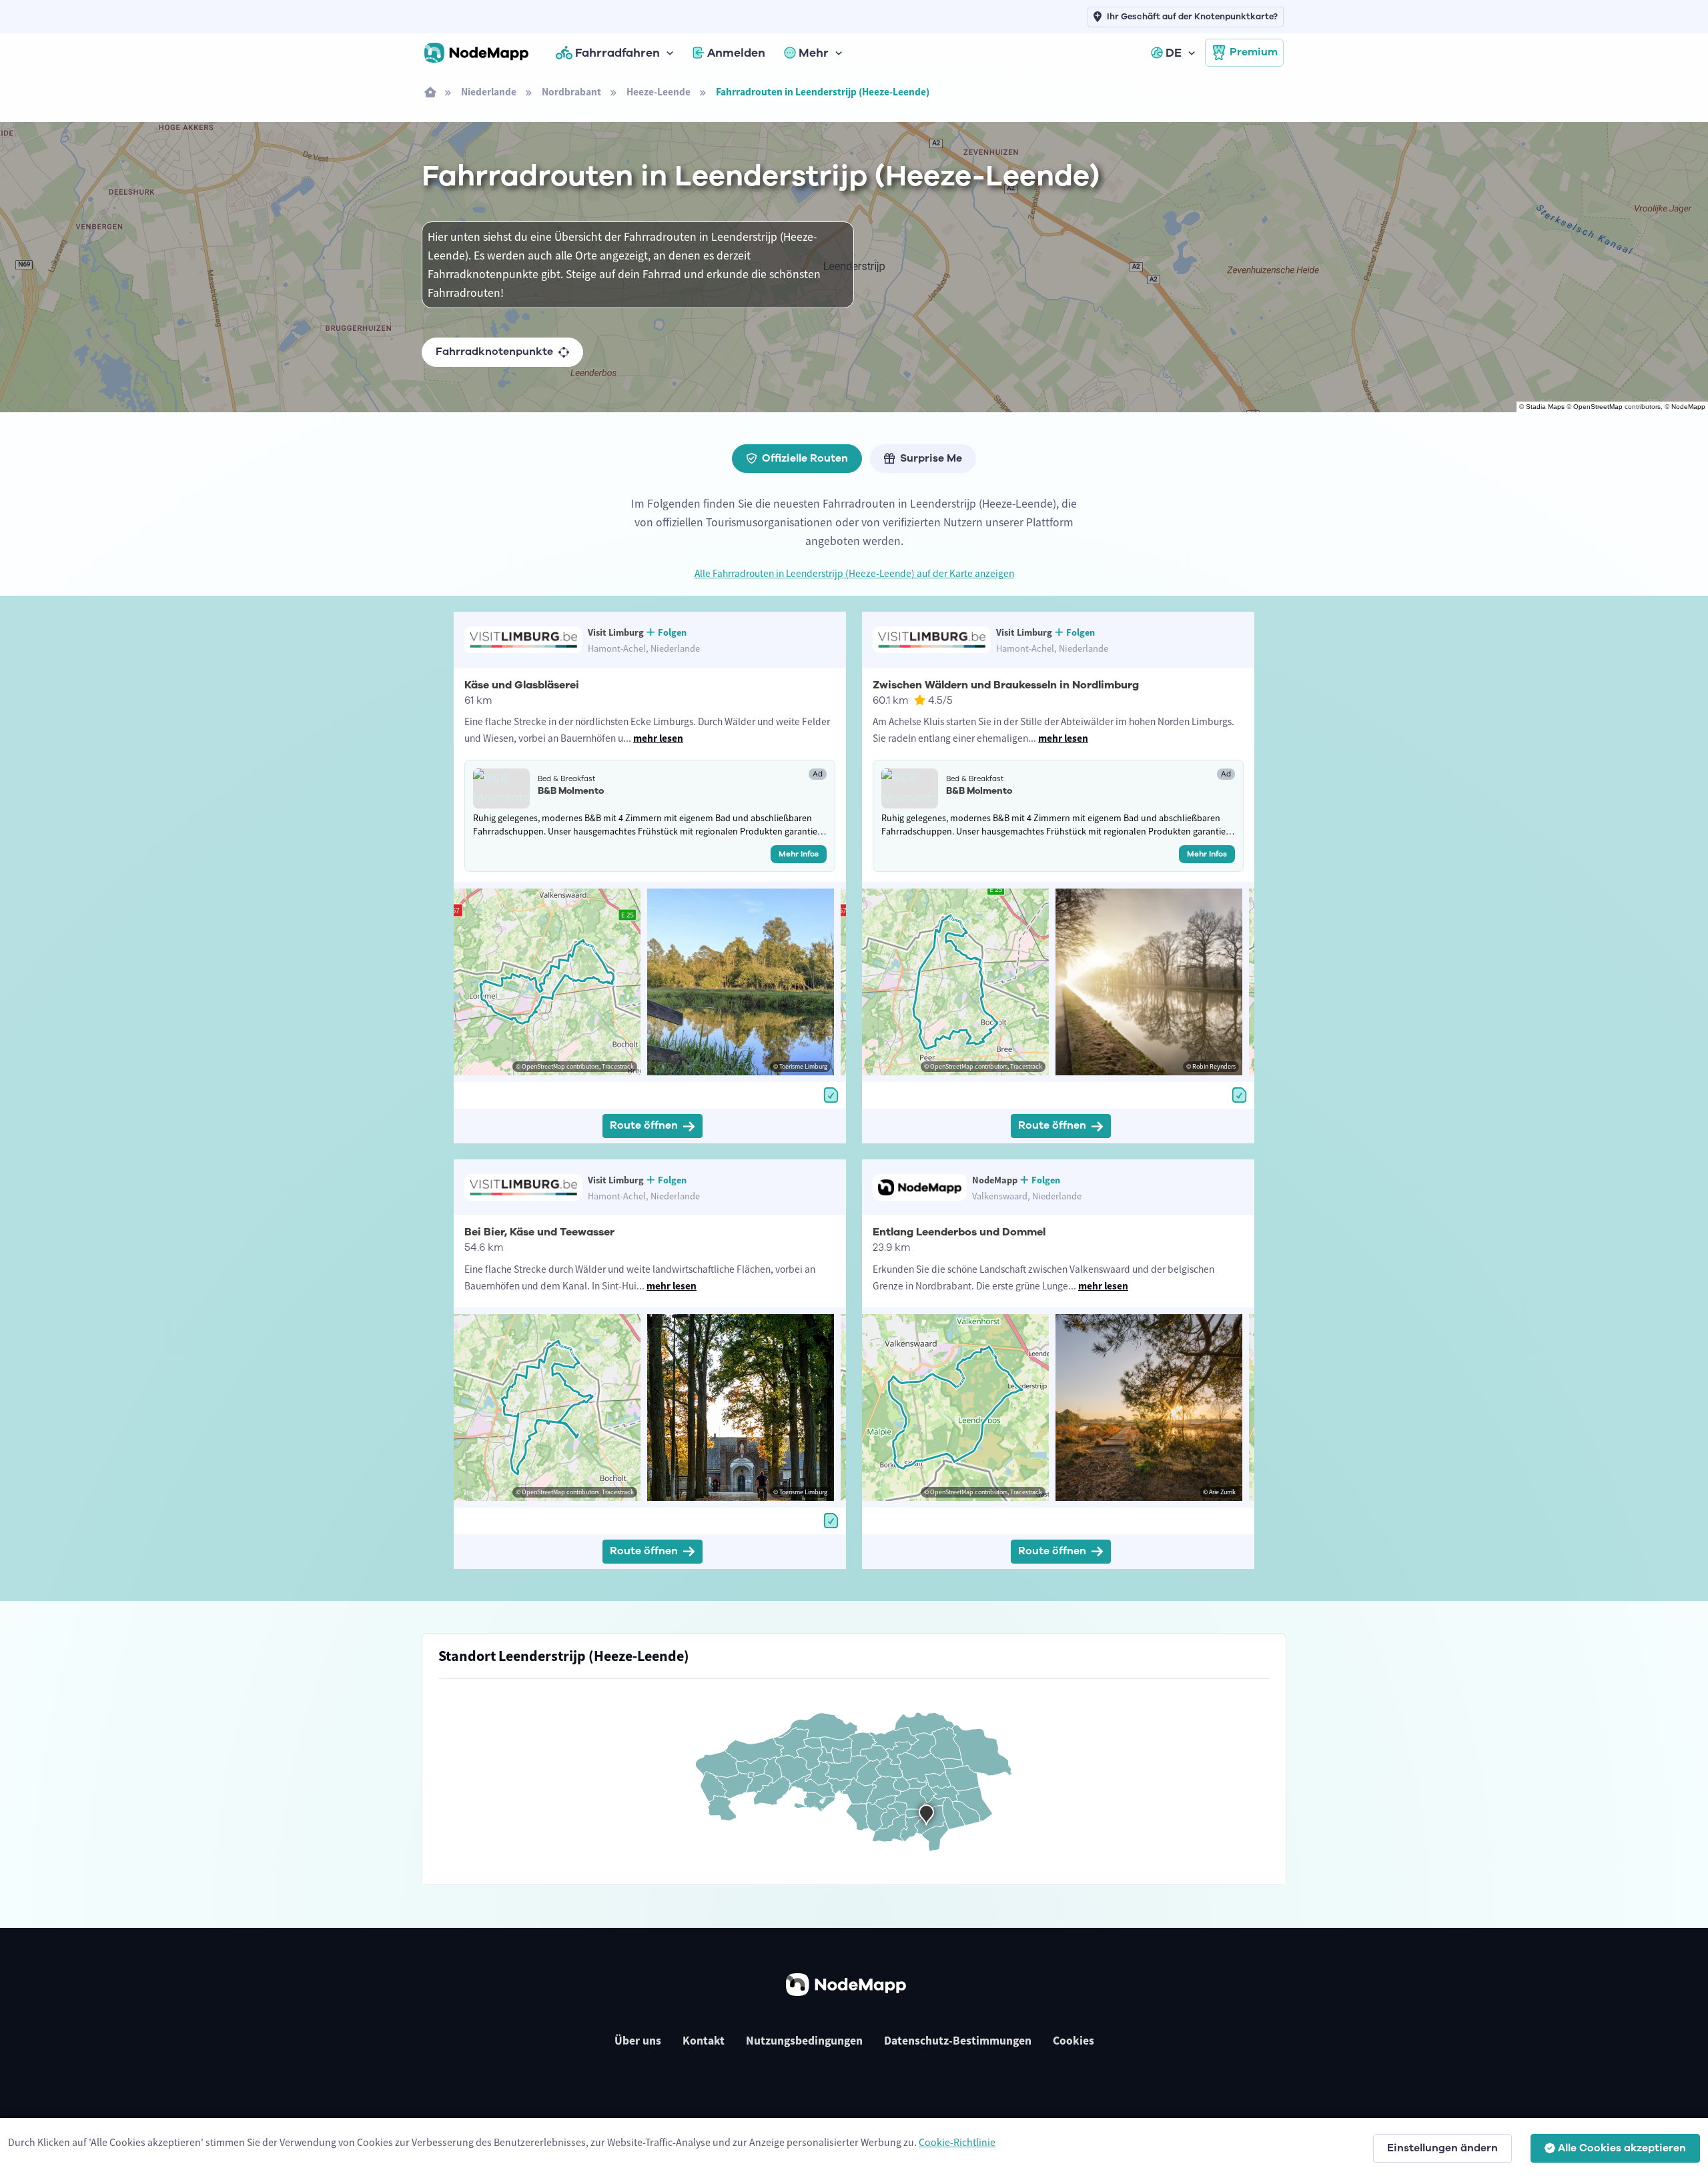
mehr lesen (658, 738)
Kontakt (704, 2041)
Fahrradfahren (617, 53)
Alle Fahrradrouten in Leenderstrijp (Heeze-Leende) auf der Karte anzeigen (854, 573)
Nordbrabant (571, 92)
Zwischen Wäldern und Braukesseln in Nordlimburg (1006, 685)
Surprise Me (931, 458)
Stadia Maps (1545, 407)
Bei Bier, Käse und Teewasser (539, 1232)
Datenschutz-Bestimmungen (958, 2041)
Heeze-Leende (659, 92)
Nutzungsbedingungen (804, 2041)
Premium (1254, 52)
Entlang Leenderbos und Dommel (959, 1232)
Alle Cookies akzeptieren (1622, 2148)
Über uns (638, 2041)
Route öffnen (644, 1125)
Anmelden (736, 53)
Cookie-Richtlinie (957, 2142)
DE (1174, 53)
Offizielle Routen (805, 458)
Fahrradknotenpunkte (494, 352)
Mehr (814, 53)
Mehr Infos (799, 854)
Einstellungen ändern (1442, 2148)
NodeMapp (1688, 407)
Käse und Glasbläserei (522, 685)
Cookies (1074, 2041)
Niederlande (489, 92)
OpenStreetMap (1598, 407)
